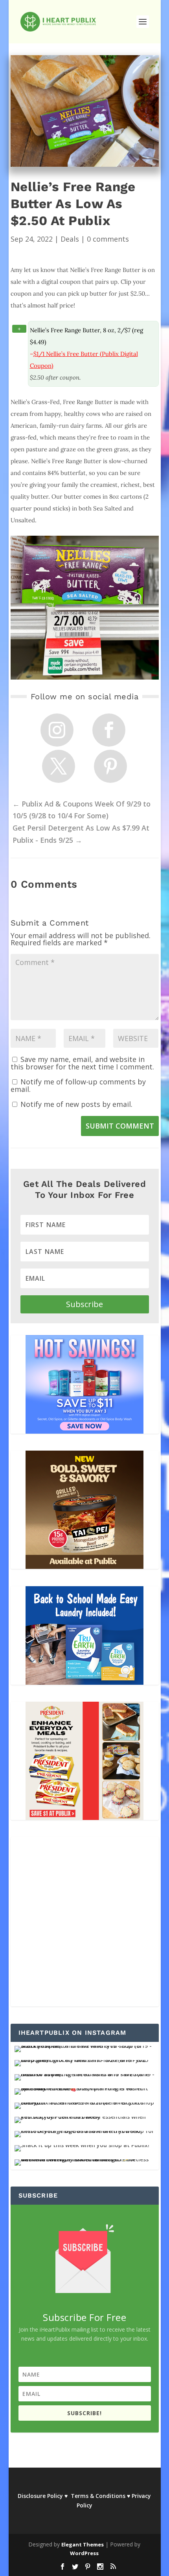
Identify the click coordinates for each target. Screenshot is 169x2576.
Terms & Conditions (98, 2496)
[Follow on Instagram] (57, 730)
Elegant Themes (83, 2544)
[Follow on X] (59, 766)
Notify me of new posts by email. (76, 1104)
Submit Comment (120, 1126)
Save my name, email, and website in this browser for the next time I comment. (82, 1063)
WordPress (84, 2553)
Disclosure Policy (40, 2496)
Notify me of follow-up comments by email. (78, 1085)
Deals (70, 239)
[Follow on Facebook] (109, 730)
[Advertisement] (84, 1922)
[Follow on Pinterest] (110, 766)
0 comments (108, 239)
